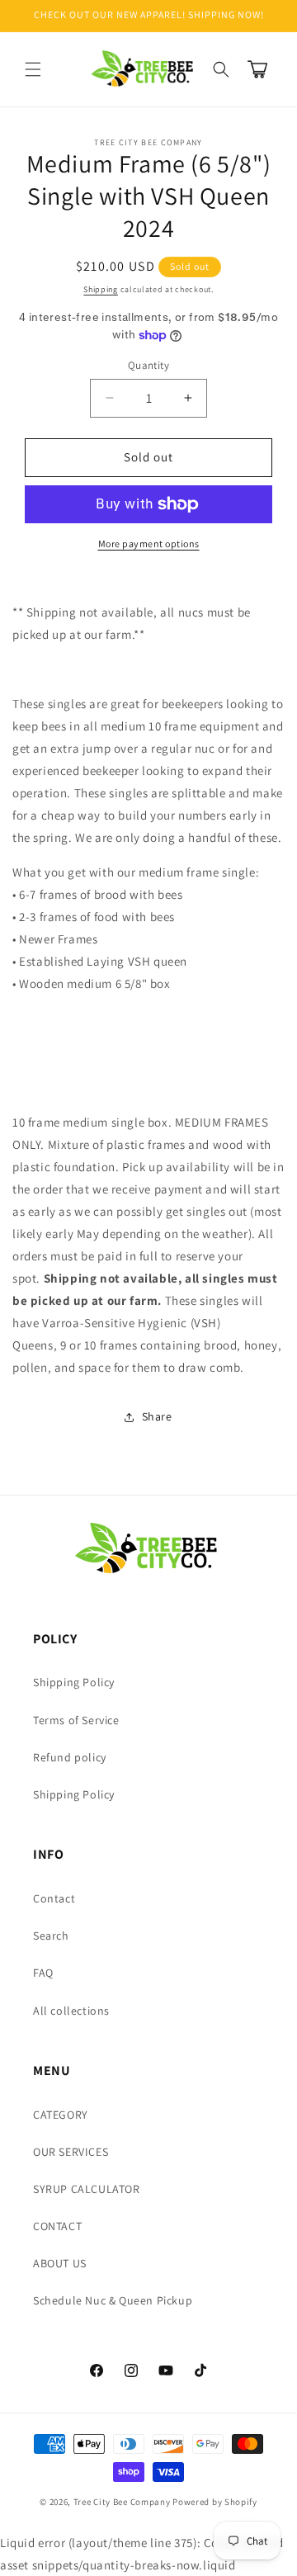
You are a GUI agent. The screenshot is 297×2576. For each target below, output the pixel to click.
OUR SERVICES (71, 2152)
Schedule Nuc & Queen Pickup (113, 2300)
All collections (71, 2011)
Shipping (101, 289)
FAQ (43, 1973)
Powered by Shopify (215, 2502)
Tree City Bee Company (122, 2502)
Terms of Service (76, 1720)
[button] (33, 69)
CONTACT (57, 2226)
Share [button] (157, 1416)
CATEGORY (61, 2115)
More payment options (149, 544)
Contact (54, 1898)
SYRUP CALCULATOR (87, 2189)
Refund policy (70, 1757)
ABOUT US (60, 2263)
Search (51, 1936)
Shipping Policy (74, 1682)
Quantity (148, 365)
